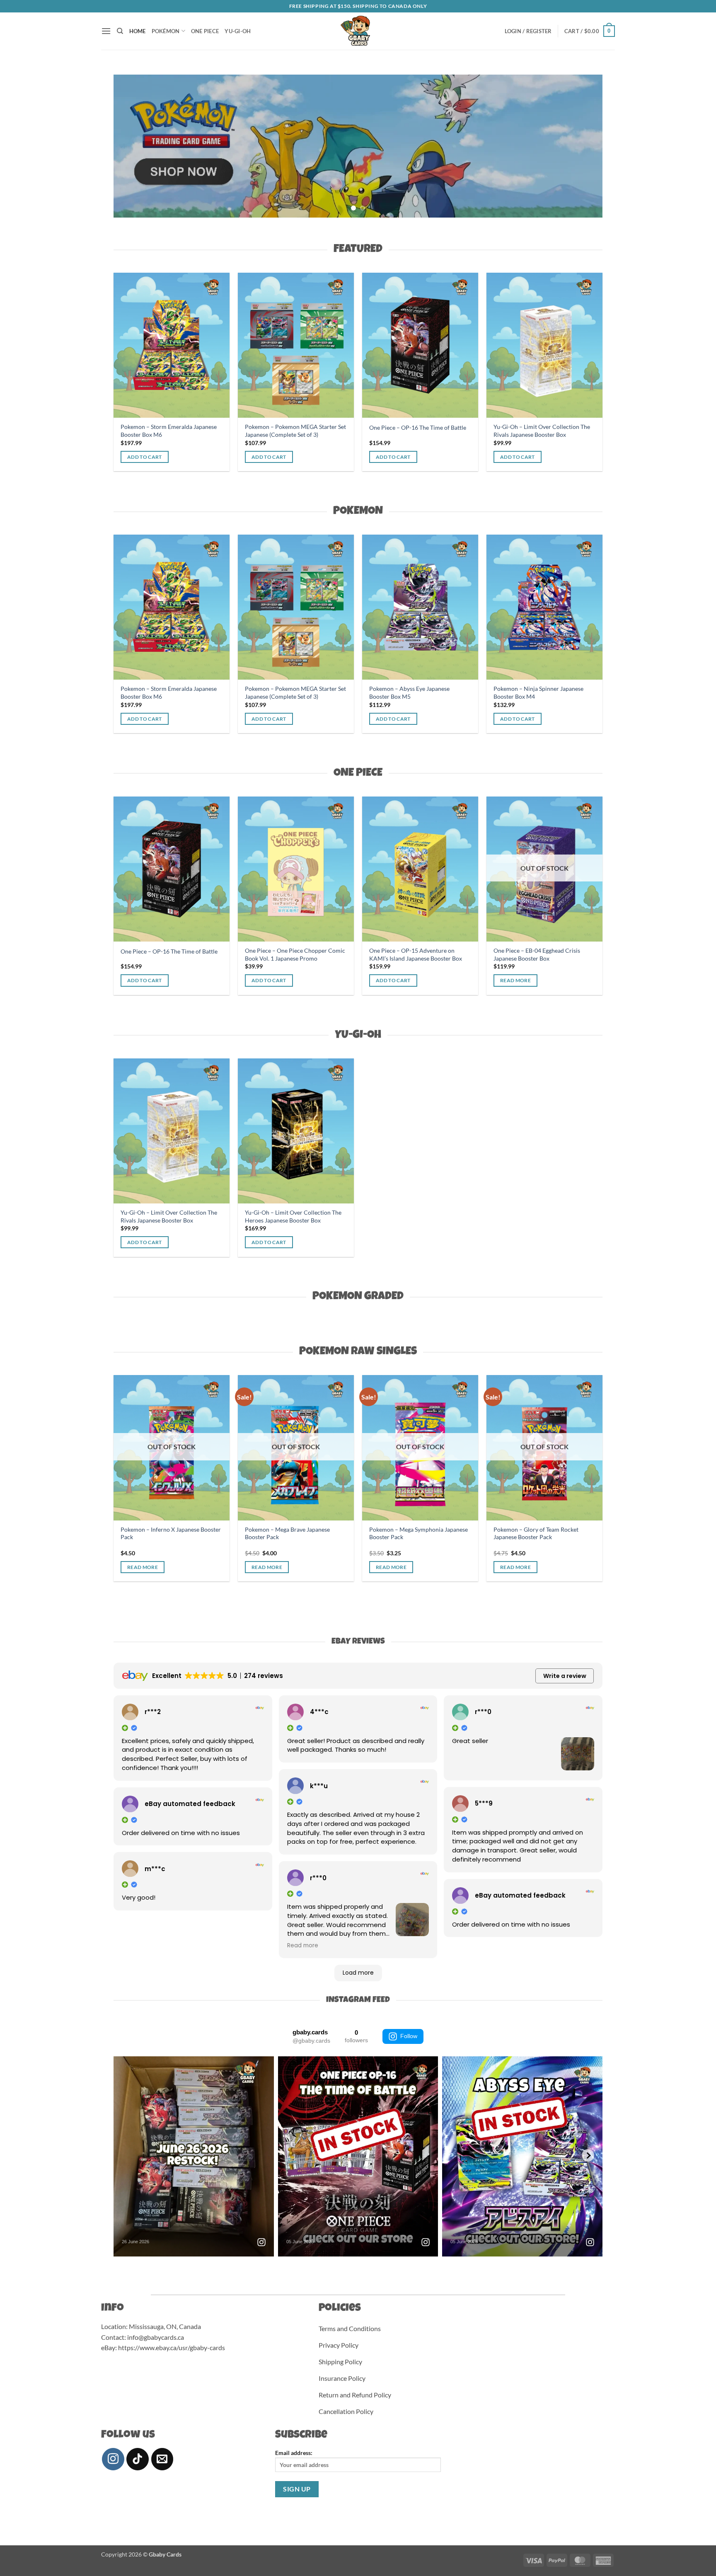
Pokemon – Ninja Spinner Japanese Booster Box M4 (408, 431)
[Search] (120, 31)
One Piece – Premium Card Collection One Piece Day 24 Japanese (429, 954)
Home (138, 31)
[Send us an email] (162, 2459)
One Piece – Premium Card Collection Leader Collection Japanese (305, 954)
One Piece (205, 31)
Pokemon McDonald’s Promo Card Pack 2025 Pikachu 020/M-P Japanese (324, 1533)
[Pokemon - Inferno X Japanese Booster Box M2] (574, 607)
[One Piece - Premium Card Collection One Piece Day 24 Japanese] (431, 869)
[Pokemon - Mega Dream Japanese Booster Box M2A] (450, 607)
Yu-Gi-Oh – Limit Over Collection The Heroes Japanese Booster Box (287, 431)
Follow (409, 2036)
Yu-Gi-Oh (238, 31)
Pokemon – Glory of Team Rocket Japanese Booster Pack (193, 1533)
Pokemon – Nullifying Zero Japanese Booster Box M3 (322, 693)
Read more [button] (303, 1946)
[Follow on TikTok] (138, 2459)
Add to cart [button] (138, 457)
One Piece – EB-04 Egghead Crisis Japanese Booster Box (175, 954)
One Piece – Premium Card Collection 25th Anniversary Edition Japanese (554, 954)
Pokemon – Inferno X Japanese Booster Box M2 (574, 693)
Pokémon (166, 31)
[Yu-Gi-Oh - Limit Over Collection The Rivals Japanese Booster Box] (165, 345)
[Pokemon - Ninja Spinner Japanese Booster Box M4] (414, 345)
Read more (297, 719)
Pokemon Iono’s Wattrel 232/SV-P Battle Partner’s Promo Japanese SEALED (443, 1537)
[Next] (582, 146)
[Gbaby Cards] (358, 31)
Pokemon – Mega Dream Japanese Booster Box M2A (443, 693)
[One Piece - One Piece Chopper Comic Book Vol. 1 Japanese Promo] (538, 345)
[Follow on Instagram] (113, 2459)
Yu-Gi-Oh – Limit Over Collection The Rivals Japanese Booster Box (163, 431)
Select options (551, 1580)
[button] (106, 31)
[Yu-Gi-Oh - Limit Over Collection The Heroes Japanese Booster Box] (290, 345)
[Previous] (134, 146)
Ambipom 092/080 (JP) (554, 1543)
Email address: (294, 2453)
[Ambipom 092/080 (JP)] (574, 1454)
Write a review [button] (565, 1676)
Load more (358, 1973)
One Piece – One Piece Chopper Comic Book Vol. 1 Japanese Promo (538, 431)
